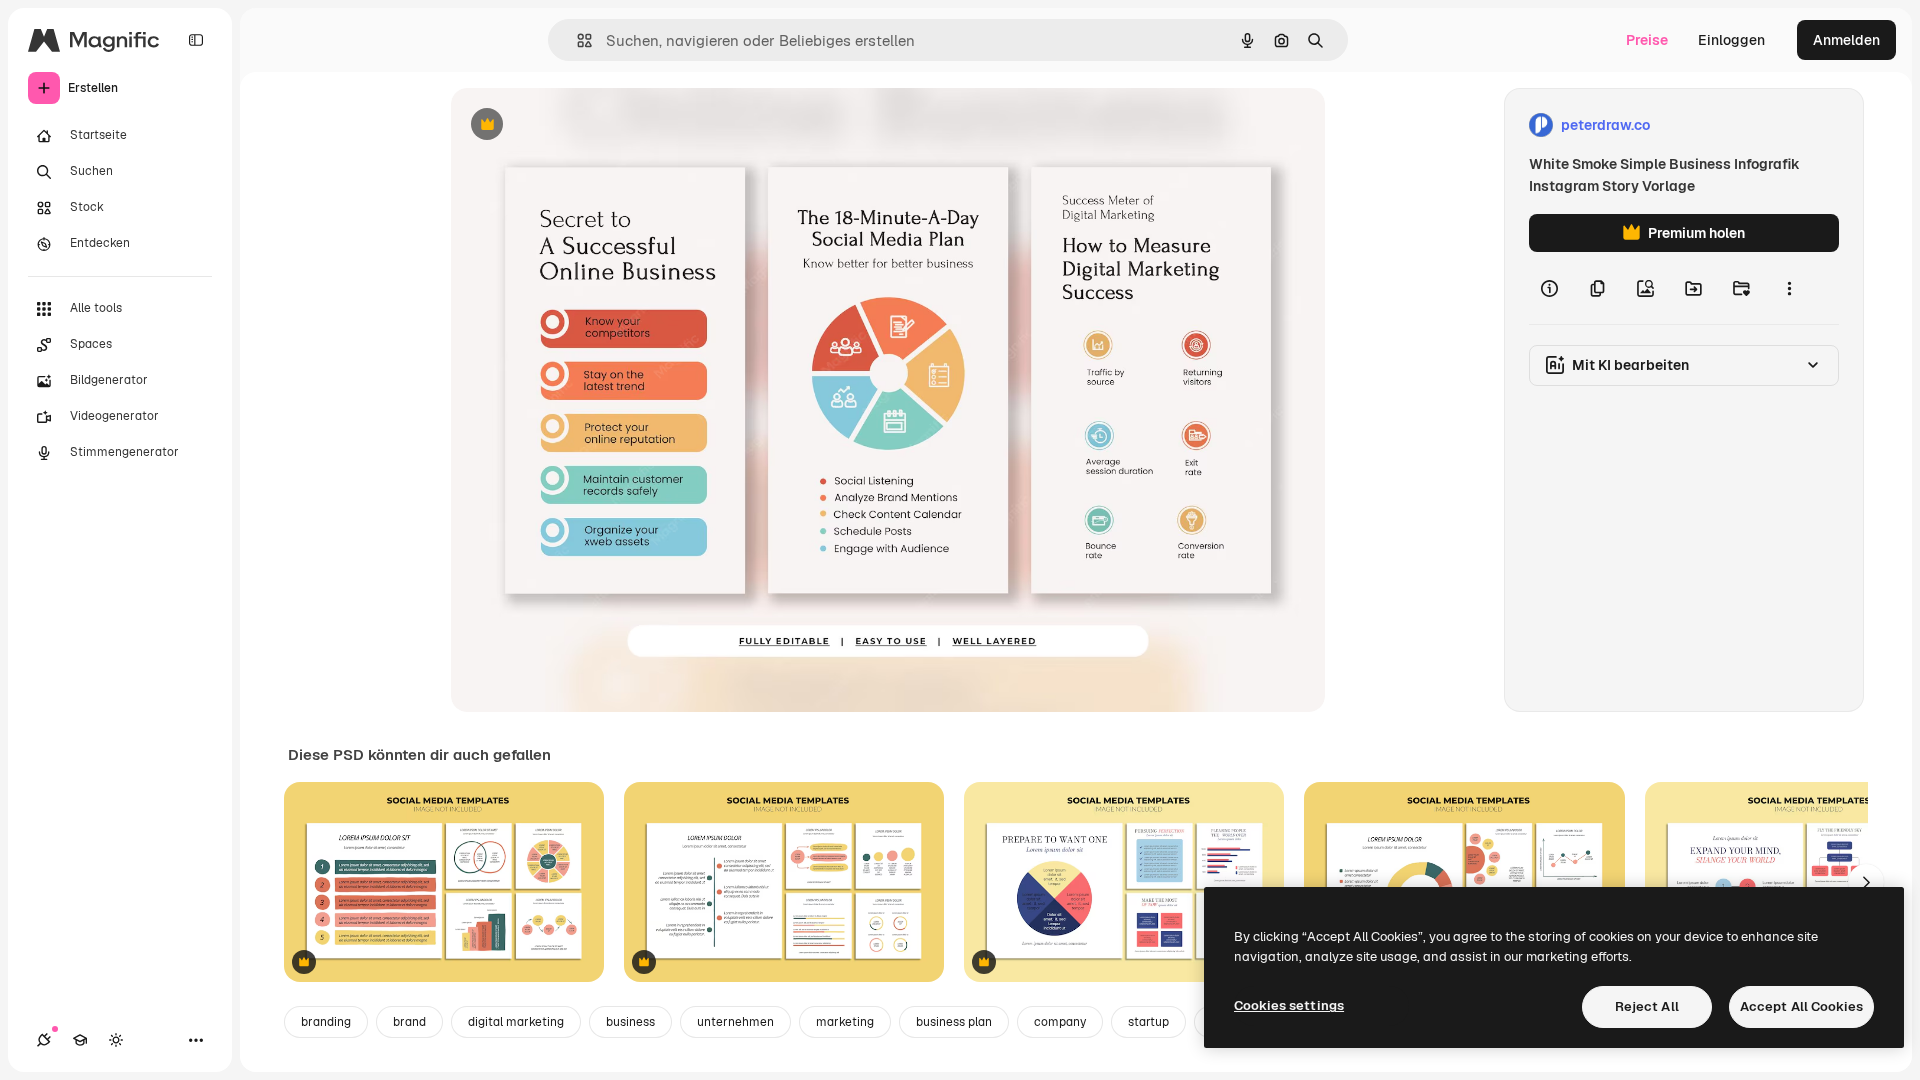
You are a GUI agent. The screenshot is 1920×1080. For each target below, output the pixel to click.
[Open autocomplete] (576, 40)
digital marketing (516, 1022)
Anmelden (1846, 40)
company (1060, 1022)
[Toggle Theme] (116, 1040)
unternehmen (735, 1022)
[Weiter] (1866, 882)
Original (579, 125)
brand (409, 1022)
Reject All (1647, 1006)
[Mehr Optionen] (1789, 288)
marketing (845, 1022)
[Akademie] (80, 1040)
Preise (1647, 40)
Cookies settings (1289, 1005)
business (630, 1022)
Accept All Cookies (1801, 1006)
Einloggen (1731, 40)
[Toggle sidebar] (196, 40)
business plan (954, 1022)
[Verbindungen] (44, 1040)
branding (326, 1022)
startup (1148, 1022)
